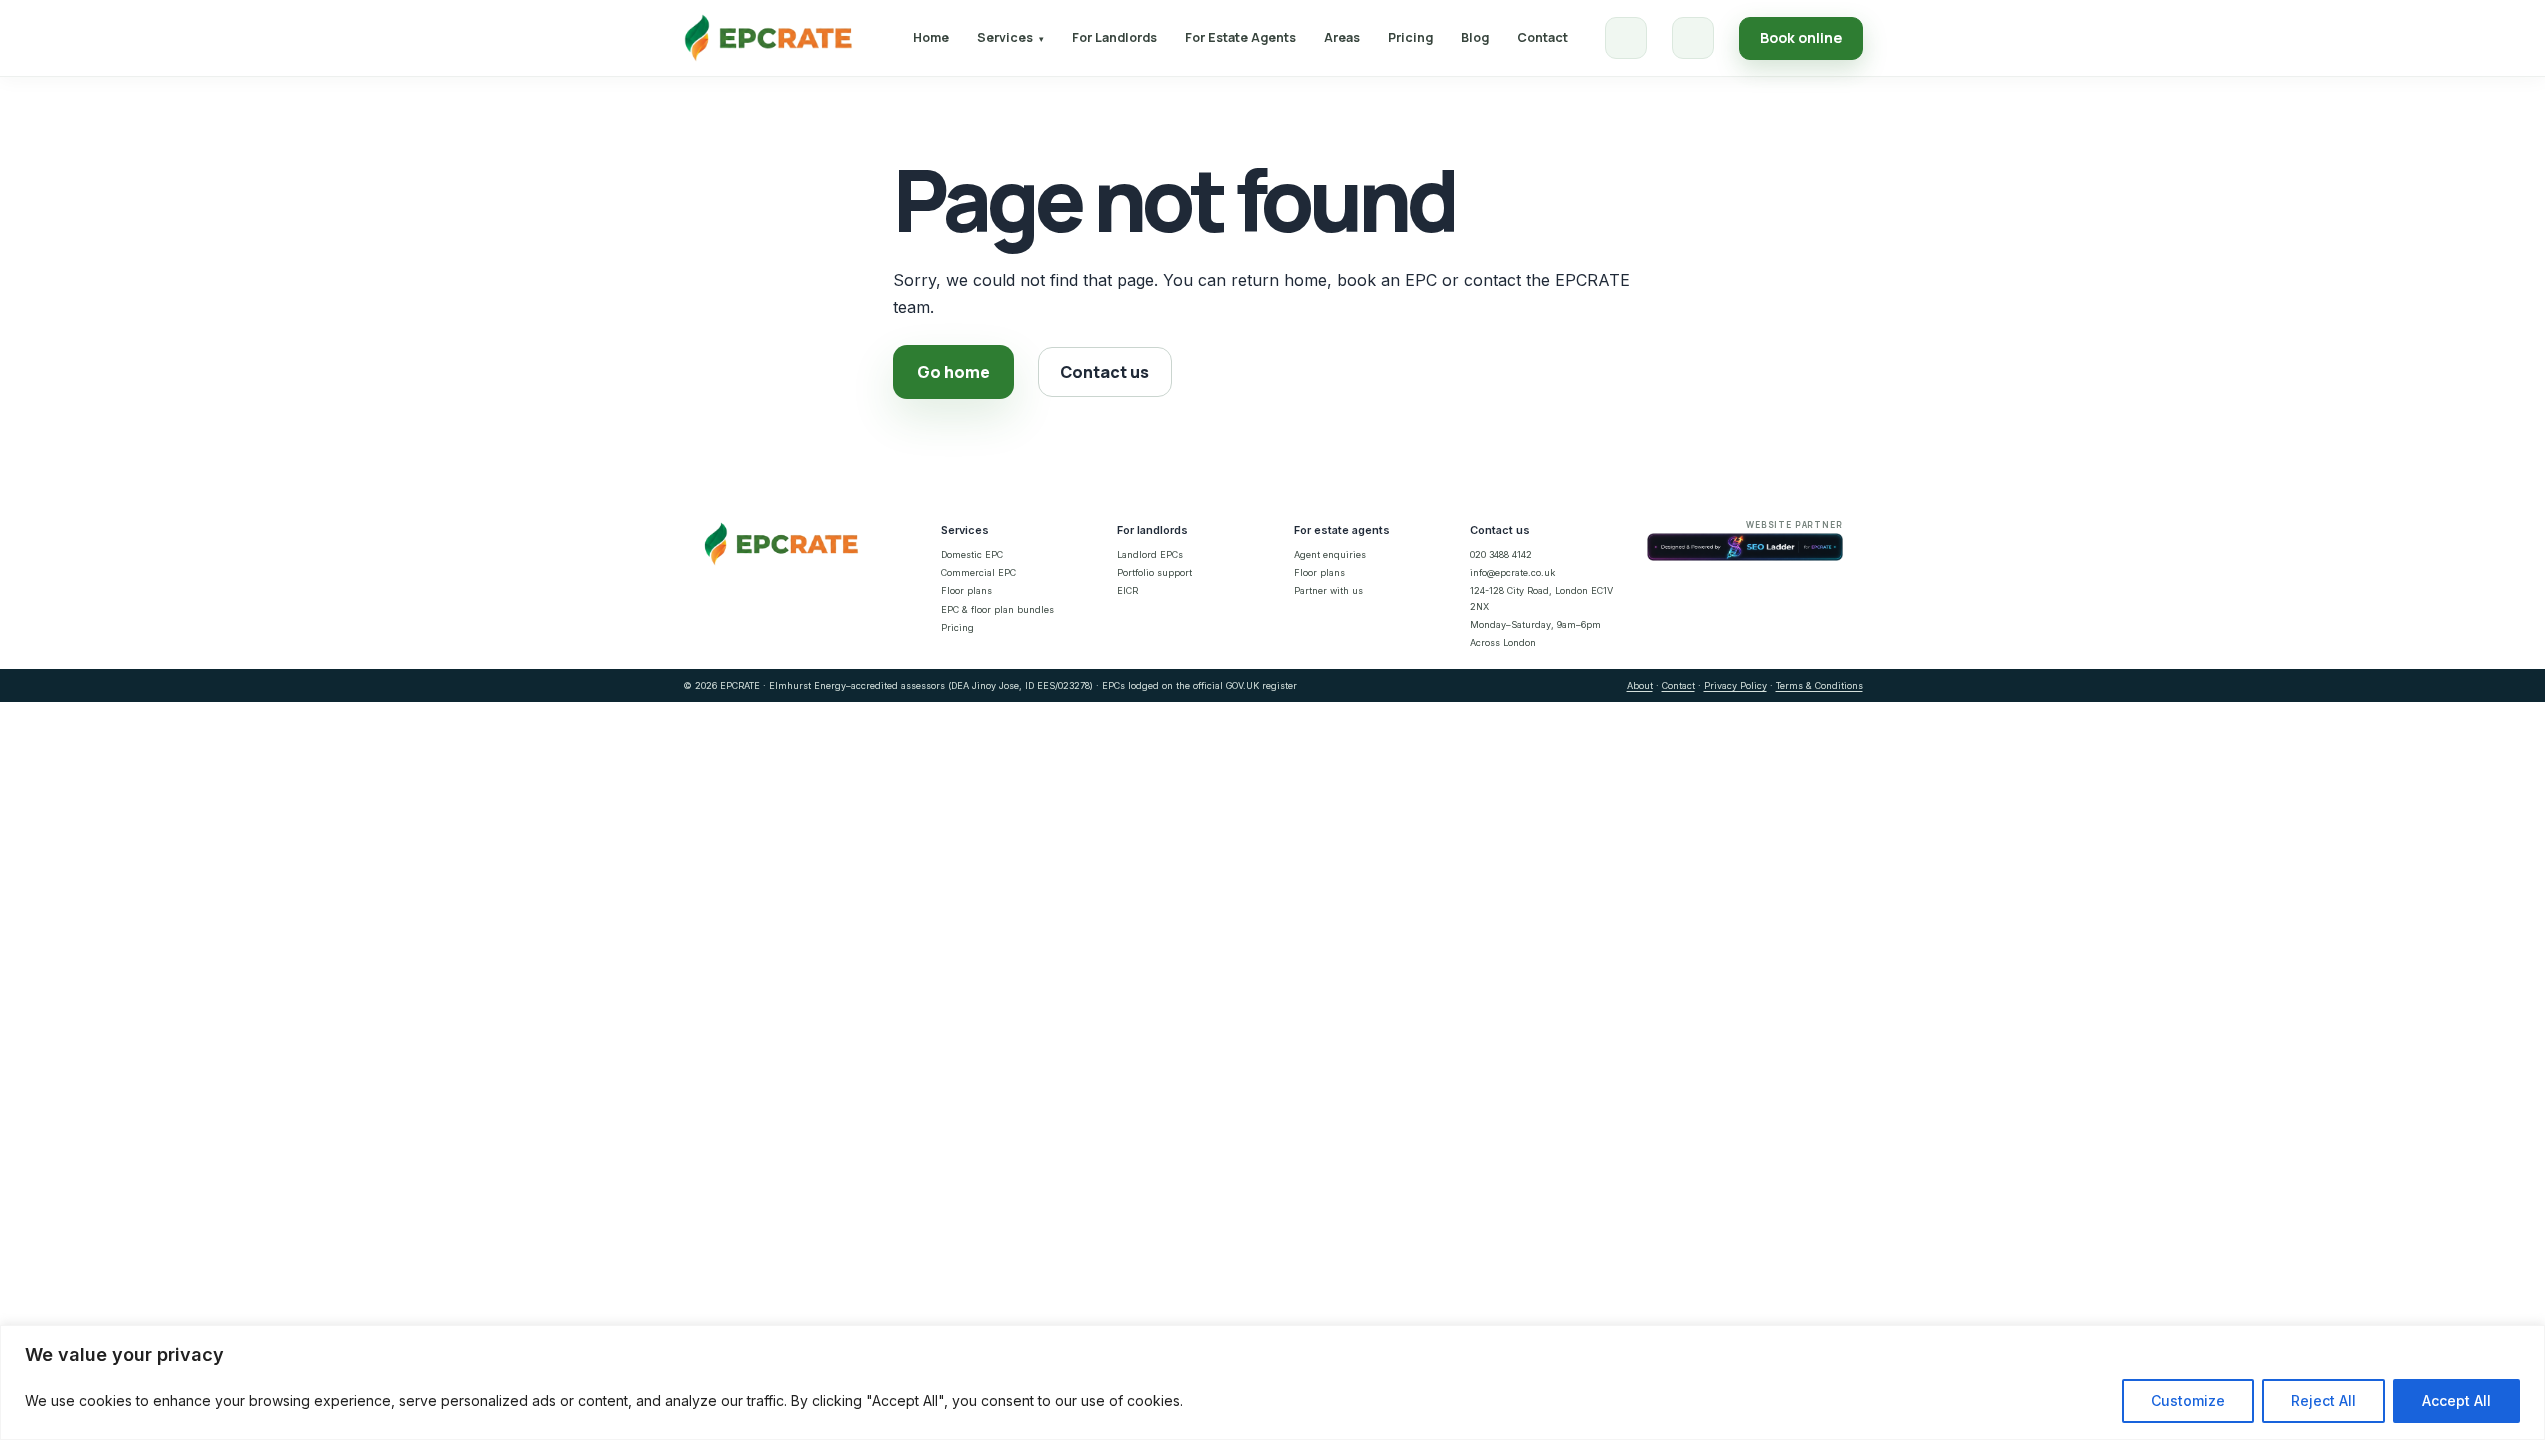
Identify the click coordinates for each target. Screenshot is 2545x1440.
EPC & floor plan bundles (997, 609)
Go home (953, 372)
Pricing (1410, 37)
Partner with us (1328, 590)
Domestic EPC (972, 554)
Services (1010, 37)
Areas (1342, 37)
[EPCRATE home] (768, 38)
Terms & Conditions (1819, 685)
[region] (1272, 1382)
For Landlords (1114, 37)
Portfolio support (1154, 572)
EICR (1127, 590)
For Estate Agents (1240, 37)
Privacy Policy (1735, 685)
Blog (1475, 37)
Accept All (2456, 1400)
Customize (2188, 1400)
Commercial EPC (978, 572)
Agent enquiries (1330, 554)
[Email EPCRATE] (1693, 38)
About (1640, 685)
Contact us (1104, 372)
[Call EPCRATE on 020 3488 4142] (1626, 38)
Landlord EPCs (1150, 554)
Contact (1542, 37)
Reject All (2323, 1400)
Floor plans (966, 590)
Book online (1801, 37)
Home (931, 37)
